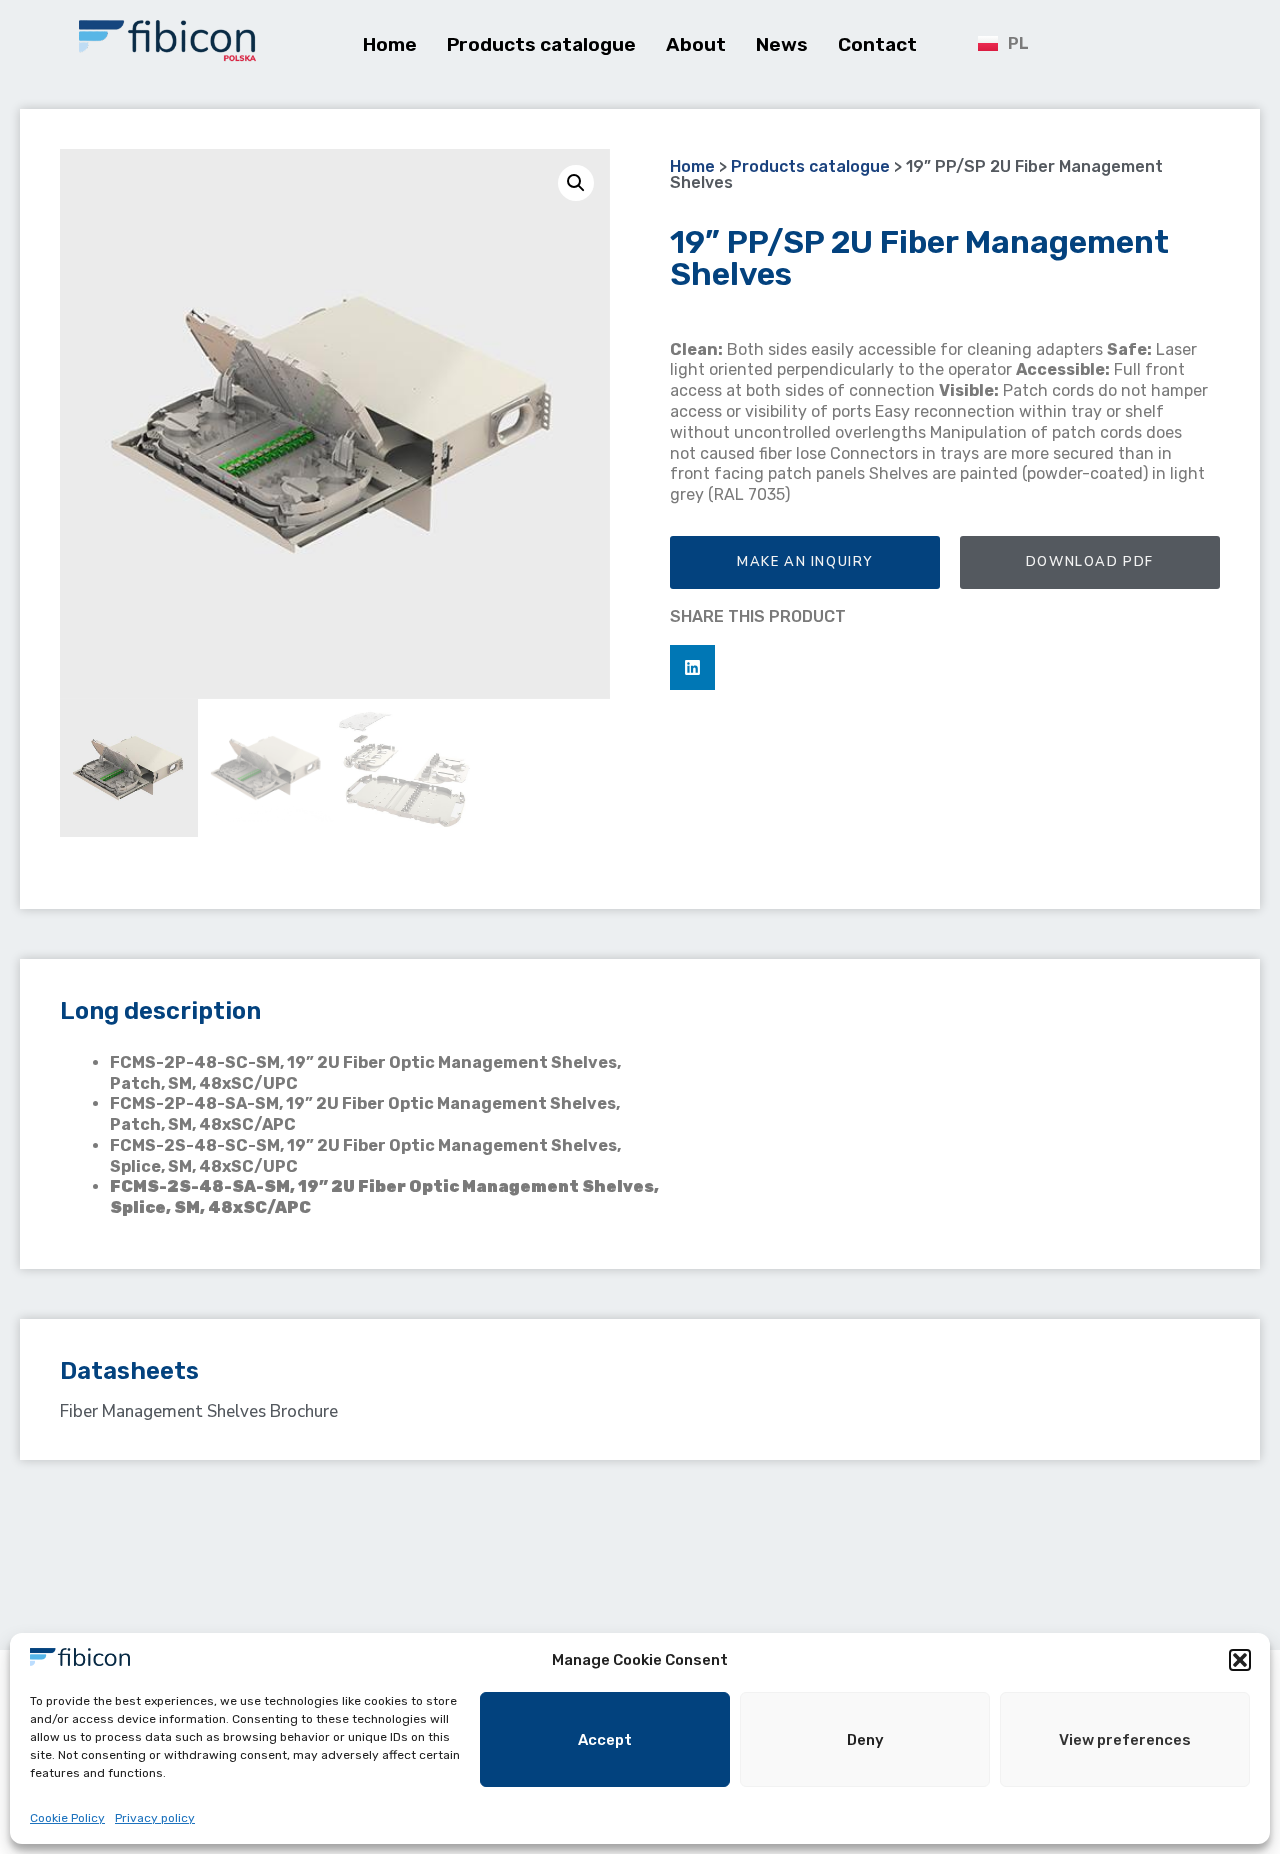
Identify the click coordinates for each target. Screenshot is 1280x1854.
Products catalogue (541, 44)
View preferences (1125, 1740)
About (696, 44)
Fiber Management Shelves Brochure (199, 1411)
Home (390, 44)
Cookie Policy (67, 1818)
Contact (877, 44)
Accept (605, 1740)
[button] (1240, 1660)
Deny (865, 1740)
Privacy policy (155, 1818)
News (782, 44)
